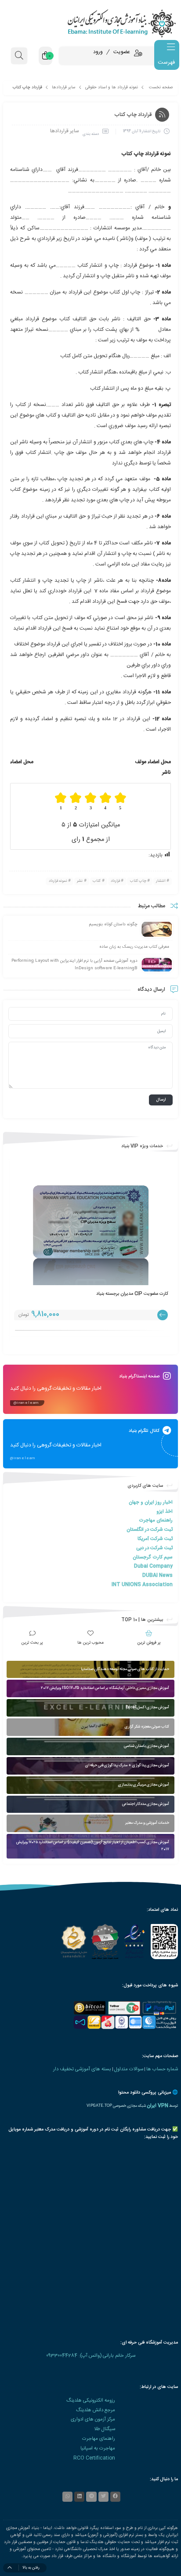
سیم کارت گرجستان (153, 1557)
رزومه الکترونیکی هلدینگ (91, 2400)
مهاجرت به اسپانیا (98, 2448)
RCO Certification (94, 2458)
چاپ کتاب (138, 881)
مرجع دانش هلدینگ (96, 2410)
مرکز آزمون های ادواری (93, 2419)
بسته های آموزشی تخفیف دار (82, 2069)
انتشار (161, 881)
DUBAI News (157, 1575)
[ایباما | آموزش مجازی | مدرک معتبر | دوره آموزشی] (90, 23)
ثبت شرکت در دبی (154, 1548)
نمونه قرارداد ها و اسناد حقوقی (112, 87)
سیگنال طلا (105, 2429)
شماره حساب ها (162, 2069)
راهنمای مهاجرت (156, 1520)
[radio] (121, 801)
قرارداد (115, 881)
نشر (80, 881)
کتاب (97, 881)
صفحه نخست (161, 87)
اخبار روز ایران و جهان (151, 1502)
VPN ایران (157, 2106)
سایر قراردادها (64, 87)
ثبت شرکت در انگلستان (150, 1530)
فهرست (166, 62)
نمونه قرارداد (58, 881)
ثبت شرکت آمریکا (155, 1539)
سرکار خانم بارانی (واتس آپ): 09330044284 (91, 2356)
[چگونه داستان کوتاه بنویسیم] (157, 929)
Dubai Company (153, 1566)
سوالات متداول (129, 2069)
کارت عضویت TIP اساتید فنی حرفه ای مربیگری (124, 1294)
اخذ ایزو (165, 1512)
